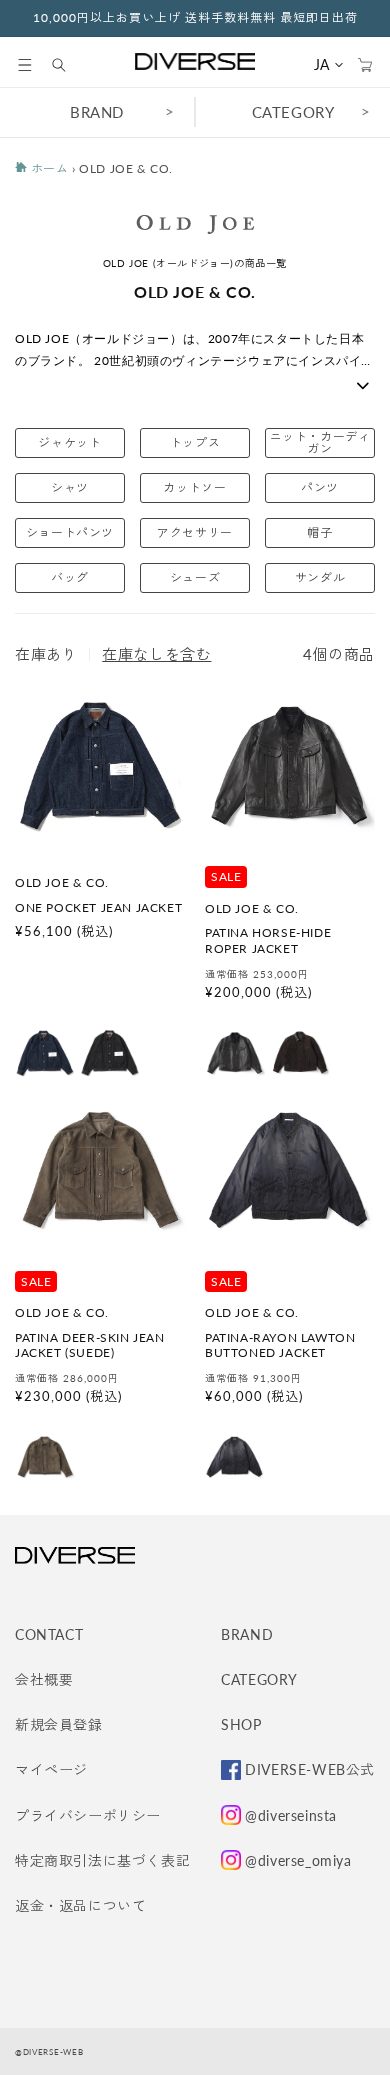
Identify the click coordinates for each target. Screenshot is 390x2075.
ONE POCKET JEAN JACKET (98, 907)
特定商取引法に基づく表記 (102, 1860)
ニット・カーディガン (320, 442)
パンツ (320, 487)
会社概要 (44, 1679)
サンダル (320, 577)
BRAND (97, 112)
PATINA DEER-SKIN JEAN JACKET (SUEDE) (90, 1345)
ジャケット (69, 442)
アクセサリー (195, 532)
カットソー (194, 487)
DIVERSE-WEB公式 (310, 1769)
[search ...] (69, 65)
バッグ (70, 577)
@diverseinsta (291, 1815)
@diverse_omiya (298, 1860)
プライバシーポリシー (88, 1815)
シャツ (70, 487)
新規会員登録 (59, 1724)
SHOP (241, 1724)
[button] (25, 65)
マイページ (51, 1769)
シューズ (195, 577)
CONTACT (49, 1634)
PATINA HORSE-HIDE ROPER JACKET (268, 940)
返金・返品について (80, 1905)
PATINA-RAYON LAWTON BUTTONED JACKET (280, 1345)
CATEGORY (293, 112)
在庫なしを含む (156, 654)
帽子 (319, 532)
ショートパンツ (70, 532)
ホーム (47, 168)
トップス (195, 442)
